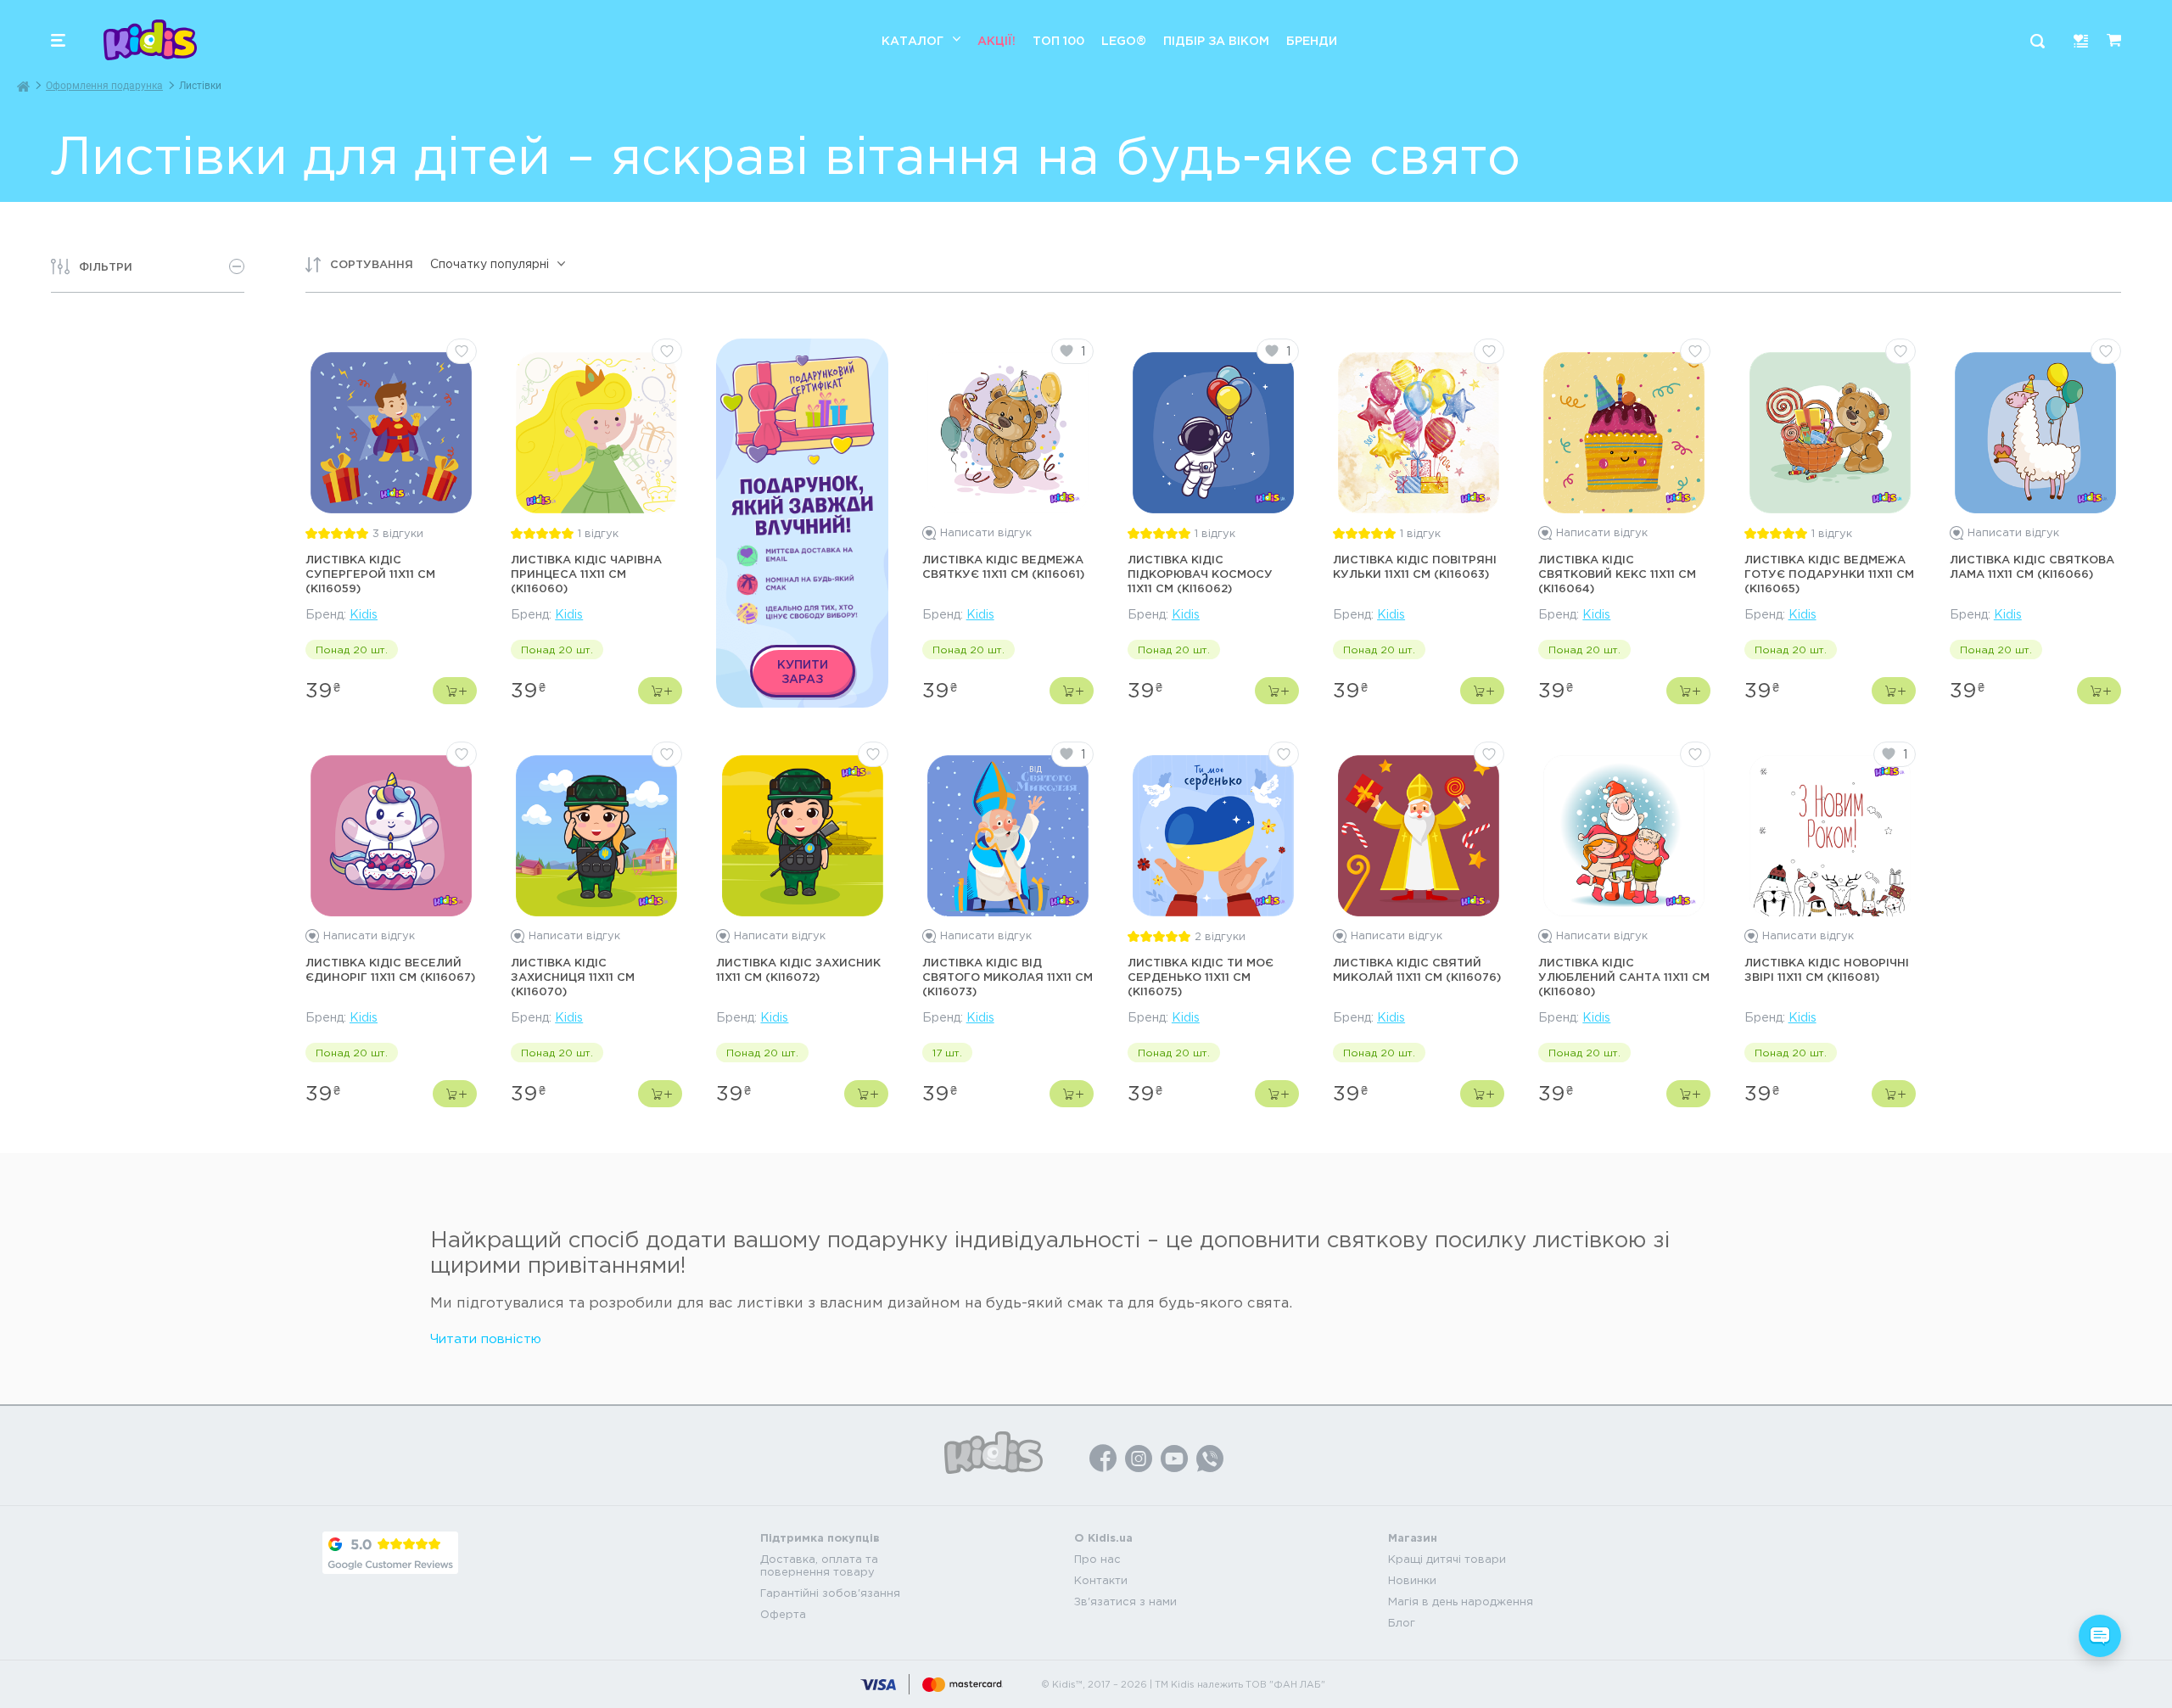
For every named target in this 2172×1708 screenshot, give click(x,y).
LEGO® (1124, 40)
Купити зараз (803, 671)
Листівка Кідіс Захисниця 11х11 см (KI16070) (573, 977)
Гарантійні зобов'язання (830, 1593)
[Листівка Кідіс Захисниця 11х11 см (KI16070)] (596, 836)
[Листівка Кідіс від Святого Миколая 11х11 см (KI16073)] (1008, 836)
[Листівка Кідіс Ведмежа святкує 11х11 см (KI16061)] (1008, 433)
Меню (58, 40)
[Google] (390, 1553)
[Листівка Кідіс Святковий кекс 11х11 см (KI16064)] (1624, 433)
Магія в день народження (1461, 1602)
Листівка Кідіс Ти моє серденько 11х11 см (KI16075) (1201, 977)
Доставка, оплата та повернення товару (819, 1565)
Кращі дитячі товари (1447, 1559)
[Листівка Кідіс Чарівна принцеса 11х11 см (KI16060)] (596, 433)
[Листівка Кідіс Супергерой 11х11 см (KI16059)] (391, 433)
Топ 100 (1058, 40)
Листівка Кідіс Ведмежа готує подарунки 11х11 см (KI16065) (1829, 574)
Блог (1402, 1623)
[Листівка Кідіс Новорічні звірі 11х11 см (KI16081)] (1830, 836)
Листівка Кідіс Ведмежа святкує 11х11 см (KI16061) (1003, 566)
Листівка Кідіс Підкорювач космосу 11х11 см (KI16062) (1200, 574)
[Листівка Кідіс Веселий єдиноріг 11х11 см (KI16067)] (391, 836)
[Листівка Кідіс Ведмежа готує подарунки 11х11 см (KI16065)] (1830, 433)
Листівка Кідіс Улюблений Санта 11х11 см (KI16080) (1624, 977)
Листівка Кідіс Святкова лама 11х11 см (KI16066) (2032, 566)
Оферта (783, 1614)
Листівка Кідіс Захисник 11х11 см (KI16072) (798, 969)
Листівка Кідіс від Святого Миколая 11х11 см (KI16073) (1008, 977)
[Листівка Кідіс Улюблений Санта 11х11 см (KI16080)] (1624, 836)
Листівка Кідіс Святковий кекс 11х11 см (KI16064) (1617, 574)
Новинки (1412, 1580)
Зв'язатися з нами (1125, 1602)
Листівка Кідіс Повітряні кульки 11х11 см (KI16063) (1415, 566)
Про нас (1097, 1559)
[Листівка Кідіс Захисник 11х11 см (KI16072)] (803, 836)
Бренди (1312, 40)
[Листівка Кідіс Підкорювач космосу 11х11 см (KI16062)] (1213, 433)
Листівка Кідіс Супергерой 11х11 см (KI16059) (370, 574)
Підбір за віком (1216, 40)
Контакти (1101, 1580)
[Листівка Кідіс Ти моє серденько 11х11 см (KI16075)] (1213, 836)
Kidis (364, 614)
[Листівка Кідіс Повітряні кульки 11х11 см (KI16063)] (1419, 433)
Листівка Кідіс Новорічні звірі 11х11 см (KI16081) (1827, 969)
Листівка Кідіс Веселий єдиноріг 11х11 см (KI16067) (390, 969)
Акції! (996, 40)
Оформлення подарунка (104, 86)
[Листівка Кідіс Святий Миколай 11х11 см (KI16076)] (1419, 836)
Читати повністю (486, 1338)
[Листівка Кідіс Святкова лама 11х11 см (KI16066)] (2035, 433)
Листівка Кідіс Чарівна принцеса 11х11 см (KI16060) (586, 574)
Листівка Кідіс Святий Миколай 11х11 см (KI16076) (1417, 969)
